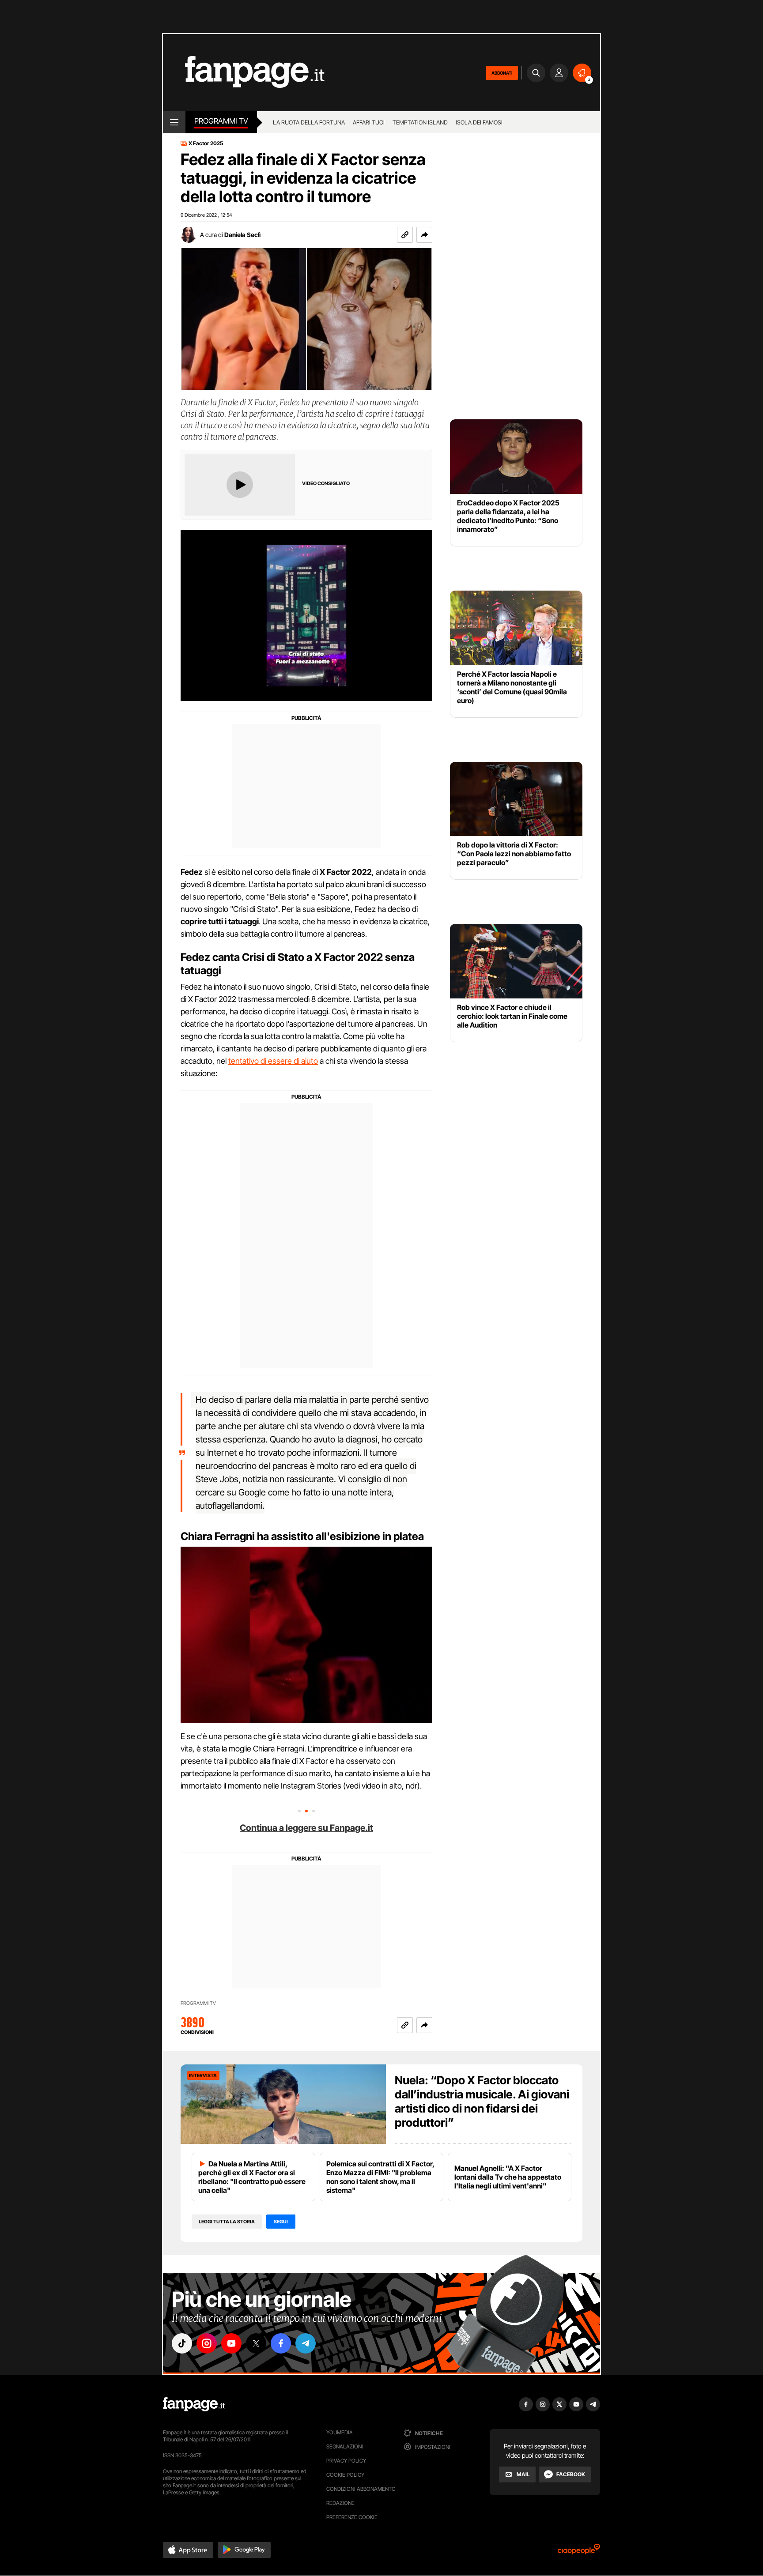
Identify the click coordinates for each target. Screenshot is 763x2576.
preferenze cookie (352, 2517)
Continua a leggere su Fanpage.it (306, 1828)
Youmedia (340, 2432)
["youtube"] (231, 2343)
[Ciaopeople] (579, 2552)
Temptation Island (420, 122)
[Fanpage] (194, 2404)
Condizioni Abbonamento (361, 2489)
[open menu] (174, 122)
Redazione (340, 2503)
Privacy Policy (346, 2461)
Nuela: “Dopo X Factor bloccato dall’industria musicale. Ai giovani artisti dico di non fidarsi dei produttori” (482, 2101)
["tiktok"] (182, 2343)
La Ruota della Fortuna (309, 122)
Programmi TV (198, 2003)
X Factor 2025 (206, 143)
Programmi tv (221, 121)
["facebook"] (281, 2343)
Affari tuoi (369, 122)
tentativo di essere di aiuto (273, 1061)
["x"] (256, 2343)
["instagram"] (207, 2343)
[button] (424, 235)
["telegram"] (306, 2343)
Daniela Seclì (242, 235)
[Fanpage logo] (244, 73)
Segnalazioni (345, 2446)
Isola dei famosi (479, 122)
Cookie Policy (345, 2475)
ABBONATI (502, 73)
